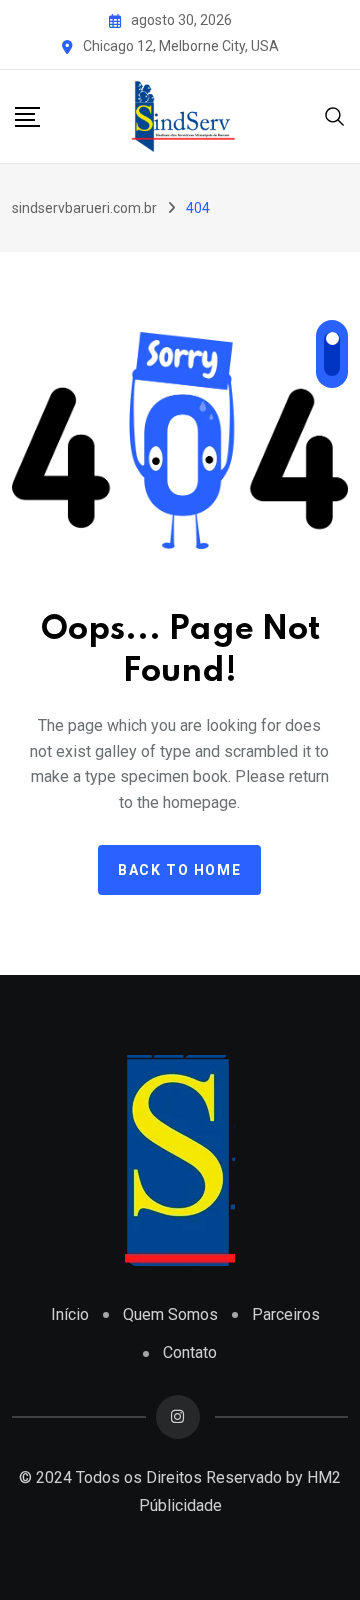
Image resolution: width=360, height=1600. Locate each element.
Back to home (179, 870)
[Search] (335, 114)
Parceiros (286, 1314)
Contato (190, 1352)
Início (70, 1314)
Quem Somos (170, 1314)
